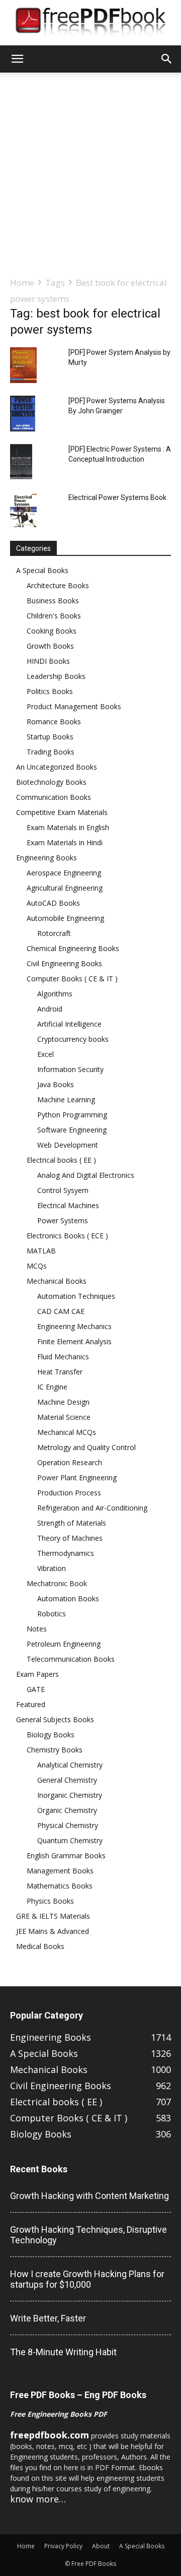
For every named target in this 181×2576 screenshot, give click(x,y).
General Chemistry (67, 1780)
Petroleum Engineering (64, 1644)
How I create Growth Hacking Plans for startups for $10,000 (87, 2279)
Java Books (56, 1084)
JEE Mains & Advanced (53, 1931)
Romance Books (54, 721)
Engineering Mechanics (74, 1326)
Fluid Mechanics (63, 1357)
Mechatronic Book (57, 1583)
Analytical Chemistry (70, 1765)
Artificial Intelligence (69, 1024)
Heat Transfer (60, 1372)
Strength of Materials (72, 1523)
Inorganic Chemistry (70, 1795)
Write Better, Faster (48, 2318)
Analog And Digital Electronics (86, 1175)
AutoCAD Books (53, 903)
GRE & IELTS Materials (53, 1916)
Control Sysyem (63, 1190)
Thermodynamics (66, 1553)
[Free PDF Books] (90, 23)
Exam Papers (37, 1674)
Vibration (52, 1568)
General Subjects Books (55, 1719)
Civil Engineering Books (64, 963)
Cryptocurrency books (73, 1039)
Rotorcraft (54, 933)
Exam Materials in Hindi (65, 842)
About (101, 2546)
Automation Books (68, 1598)
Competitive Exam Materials (62, 812)
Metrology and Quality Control (86, 1447)
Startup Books (50, 737)
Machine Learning (66, 1099)
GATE (36, 1689)
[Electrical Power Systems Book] (23, 510)
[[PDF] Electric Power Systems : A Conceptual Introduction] (21, 462)
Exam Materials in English (68, 827)
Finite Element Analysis (74, 1341)
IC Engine (52, 1387)
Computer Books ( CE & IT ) (72, 979)
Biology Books (51, 1735)
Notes (37, 1629)
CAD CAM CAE (61, 1311)
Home (22, 282)
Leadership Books (56, 676)
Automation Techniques (76, 1296)
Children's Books (54, 616)
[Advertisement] (90, 174)
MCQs (37, 1266)
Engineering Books (47, 858)
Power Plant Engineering (77, 1478)
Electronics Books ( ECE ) (67, 1236)
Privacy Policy (63, 2546)
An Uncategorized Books (57, 767)
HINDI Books (48, 661)
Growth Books (50, 646)
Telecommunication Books (71, 1659)
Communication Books (54, 797)
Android (50, 1009)
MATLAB (41, 1251)
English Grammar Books (66, 1856)
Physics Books (50, 1901)
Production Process (69, 1493)
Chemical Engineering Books (73, 948)
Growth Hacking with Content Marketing (89, 2196)
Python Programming (72, 1115)
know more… (38, 2499)
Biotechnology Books (51, 782)
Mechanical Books (57, 1281)
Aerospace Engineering (64, 873)
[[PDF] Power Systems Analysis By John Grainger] (23, 414)
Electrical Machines (68, 1205)
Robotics (52, 1614)
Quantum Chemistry (70, 1840)
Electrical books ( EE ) (61, 1160)
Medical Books (40, 1946)
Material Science (64, 1417)
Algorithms (55, 994)
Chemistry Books (55, 1750)
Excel (46, 1054)
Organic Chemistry (67, 1810)
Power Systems (63, 1220)
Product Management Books (74, 706)
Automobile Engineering (65, 918)
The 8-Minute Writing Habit (63, 2352)
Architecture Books (58, 585)
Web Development (68, 1145)
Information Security (70, 1069)
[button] (17, 59)
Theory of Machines (70, 1538)
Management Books (60, 1871)
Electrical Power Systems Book (117, 497)
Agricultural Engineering (65, 888)
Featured (31, 1704)
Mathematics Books (60, 1886)
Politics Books (50, 691)
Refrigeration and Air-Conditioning (92, 1508)
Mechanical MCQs (67, 1432)
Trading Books (51, 752)
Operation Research (70, 1462)
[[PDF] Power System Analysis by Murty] (23, 365)
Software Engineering (72, 1130)
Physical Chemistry (68, 1825)
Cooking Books (52, 631)
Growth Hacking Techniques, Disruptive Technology (88, 2235)
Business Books (53, 601)
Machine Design (63, 1402)
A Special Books (42, 570)
